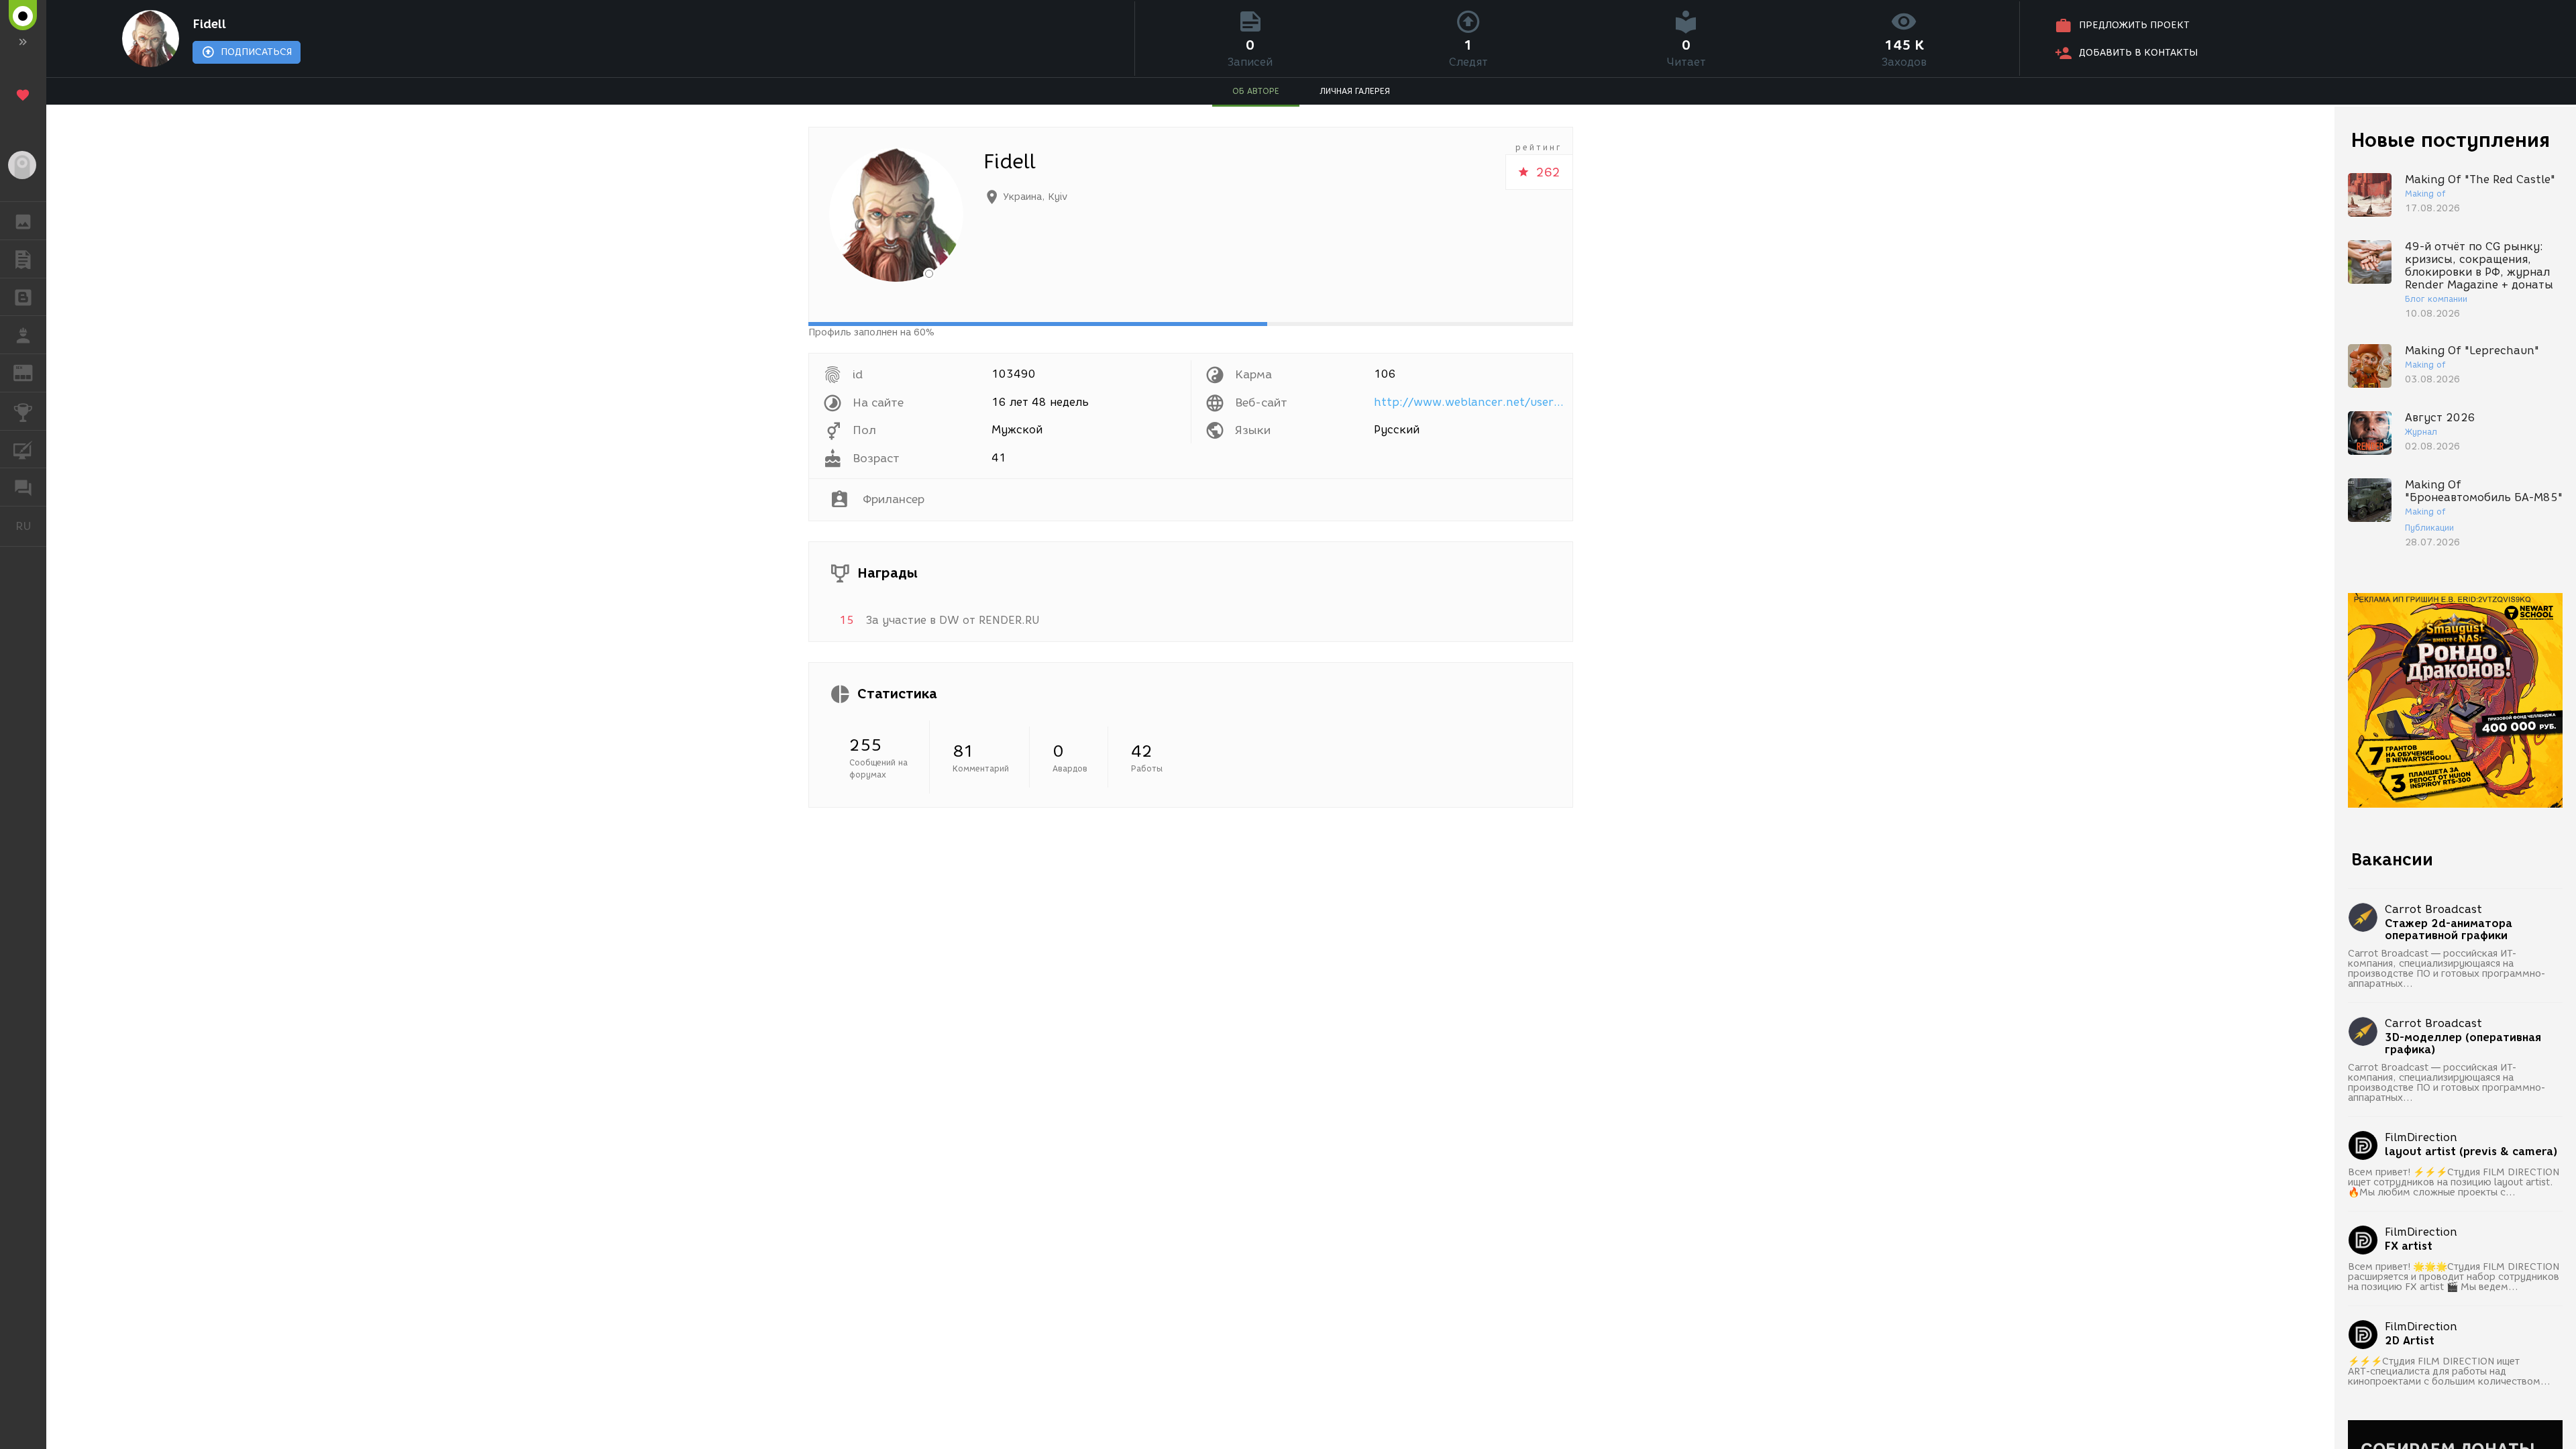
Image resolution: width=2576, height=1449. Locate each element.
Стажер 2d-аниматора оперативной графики (2449, 930)
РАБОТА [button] (23, 335)
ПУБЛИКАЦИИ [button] (23, 259)
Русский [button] (31, 526)
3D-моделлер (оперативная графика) (2463, 1044)
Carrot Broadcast (2433, 909)
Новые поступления (2451, 140)
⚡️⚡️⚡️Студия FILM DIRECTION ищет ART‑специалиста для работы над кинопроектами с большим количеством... (2449, 1372)
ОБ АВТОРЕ (1256, 91)
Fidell (209, 24)
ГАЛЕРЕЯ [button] (23, 221)
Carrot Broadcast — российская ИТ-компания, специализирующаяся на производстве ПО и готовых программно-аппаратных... (2447, 969)
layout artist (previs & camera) (2471, 1152)
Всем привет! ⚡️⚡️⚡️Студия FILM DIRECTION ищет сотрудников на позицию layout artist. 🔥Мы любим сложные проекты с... (2454, 1182)
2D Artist (2410, 1341)
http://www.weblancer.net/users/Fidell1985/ (1471, 402)
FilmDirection (2421, 1137)
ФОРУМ (23, 487)
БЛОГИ (23, 297)
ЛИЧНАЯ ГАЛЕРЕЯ (1355, 91)
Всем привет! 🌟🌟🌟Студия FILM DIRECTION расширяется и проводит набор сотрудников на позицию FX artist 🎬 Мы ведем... (2454, 1277)
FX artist (2409, 1246)
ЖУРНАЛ (31, 372)
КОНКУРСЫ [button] (23, 411)
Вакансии (2392, 859)
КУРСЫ (23, 449)
